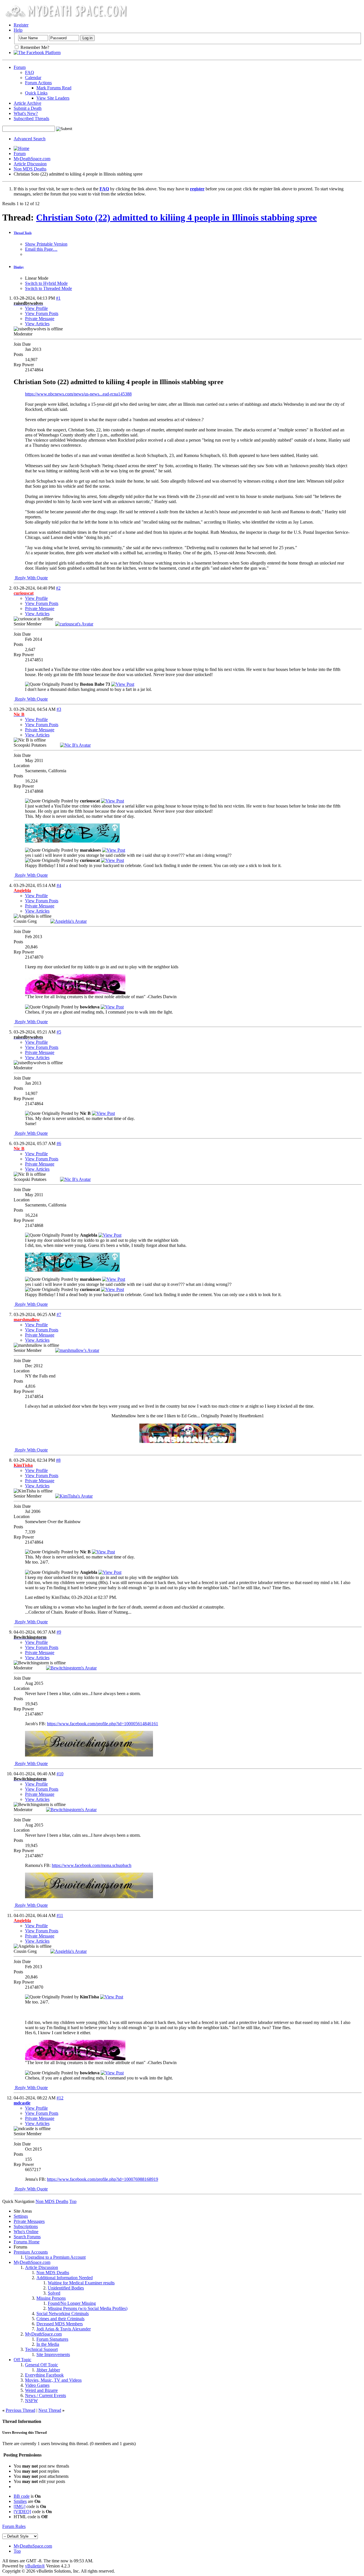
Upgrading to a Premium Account (55, 2257)
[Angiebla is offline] (69, 921)
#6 (59, 1143)
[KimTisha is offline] (74, 1496)
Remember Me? (34, 47)
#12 (60, 2098)
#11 (60, 1915)
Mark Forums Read (54, 88)
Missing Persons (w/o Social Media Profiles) (88, 2308)
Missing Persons (51, 2298)
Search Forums (27, 2237)
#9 (59, 1632)
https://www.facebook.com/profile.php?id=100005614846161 (103, 1724)
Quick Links (36, 93)
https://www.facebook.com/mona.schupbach (92, 1865)
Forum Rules (14, 2526)
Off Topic (22, 2360)
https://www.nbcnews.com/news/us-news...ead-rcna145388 (78, 394)
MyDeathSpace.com (32, 159)
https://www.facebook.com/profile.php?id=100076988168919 (103, 2179)
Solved (54, 2293)
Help (18, 30)
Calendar (33, 78)
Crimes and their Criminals (60, 2319)
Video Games (37, 2385)
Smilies (20, 2501)
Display (19, 267)
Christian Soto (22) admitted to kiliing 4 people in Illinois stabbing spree (176, 217)
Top (73, 2201)
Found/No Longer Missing (72, 2303)
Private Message (40, 319)
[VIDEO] (22, 2512)
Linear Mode (37, 278)
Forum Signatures (52, 2339)
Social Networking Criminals (63, 2314)
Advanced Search (30, 139)
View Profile (36, 308)
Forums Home (27, 2242)
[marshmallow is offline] (77, 1350)
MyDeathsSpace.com (33, 2546)
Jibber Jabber (48, 2370)
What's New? (26, 113)
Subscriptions (26, 2226)
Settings (21, 2216)
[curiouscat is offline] (74, 624)
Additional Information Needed (65, 2278)
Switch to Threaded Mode (48, 288)
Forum (20, 67)
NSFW (31, 2401)
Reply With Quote (31, 578)
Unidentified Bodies (66, 2288)
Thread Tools (23, 233)
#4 (59, 885)
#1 (58, 298)
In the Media (48, 2344)
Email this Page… (41, 249)
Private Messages (29, 2221)
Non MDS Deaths (30, 169)
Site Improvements (53, 2354)
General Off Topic (42, 2365)
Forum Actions (38, 83)
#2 (58, 588)
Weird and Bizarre (41, 2390)
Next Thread (50, 2410)
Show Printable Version (46, 244)
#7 (59, 1314)
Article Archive (27, 103)
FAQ (30, 72)
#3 (59, 709)
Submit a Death (28, 108)
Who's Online (26, 2232)
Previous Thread (20, 2410)
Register (21, 25)
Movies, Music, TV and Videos (53, 2380)
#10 (60, 1774)
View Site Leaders (53, 98)
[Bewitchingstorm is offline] (71, 1668)
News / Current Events (45, 2395)
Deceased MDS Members (60, 2324)
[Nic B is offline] (75, 745)
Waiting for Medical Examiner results (81, 2283)
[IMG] (19, 2506)
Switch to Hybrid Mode (46, 283)
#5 (59, 1032)
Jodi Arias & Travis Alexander (64, 2329)
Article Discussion (30, 164)
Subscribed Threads (31, 119)
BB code (22, 2496)
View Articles (37, 324)
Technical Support (41, 2349)
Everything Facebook (44, 2375)
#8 (58, 1460)
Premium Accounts (31, 2252)
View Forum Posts (42, 313)
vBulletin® (35, 2566)
